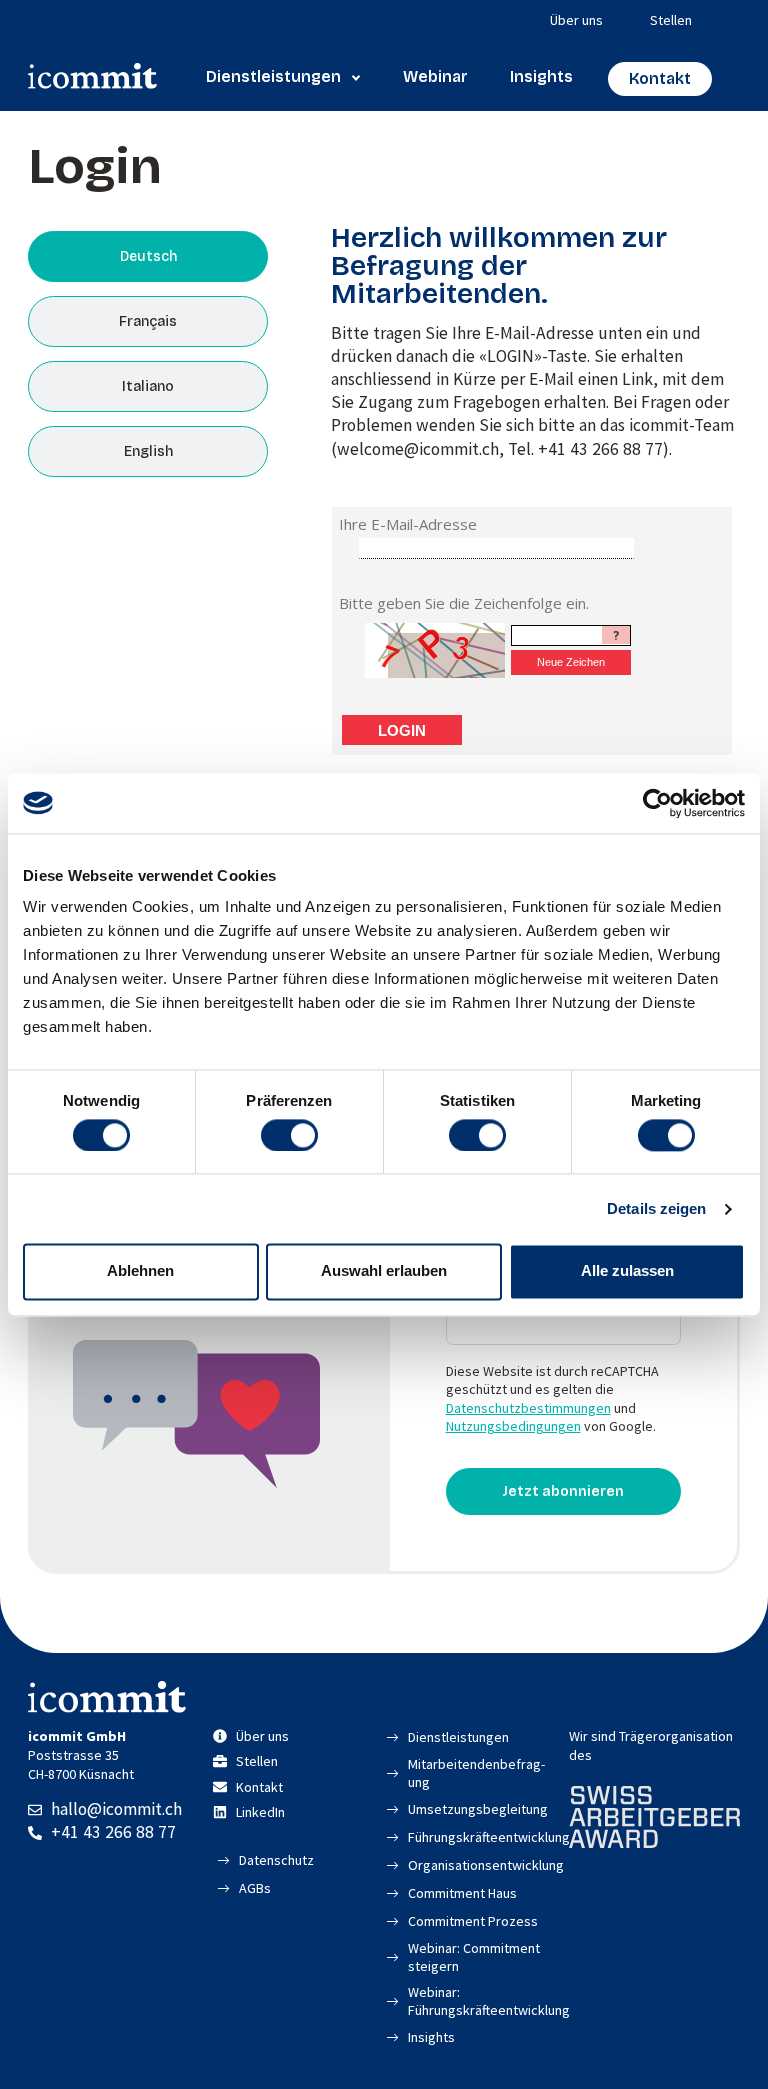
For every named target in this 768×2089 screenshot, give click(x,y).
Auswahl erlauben (384, 1271)
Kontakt (660, 78)
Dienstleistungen (273, 76)
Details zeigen (656, 1208)
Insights (541, 76)
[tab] (148, 256)
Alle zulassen (627, 1271)
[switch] (289, 1135)
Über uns (576, 20)
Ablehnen (140, 1271)
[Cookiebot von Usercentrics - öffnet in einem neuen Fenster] (657, 803)
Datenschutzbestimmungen (528, 1408)
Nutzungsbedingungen (513, 1426)
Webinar (435, 76)
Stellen (671, 20)
